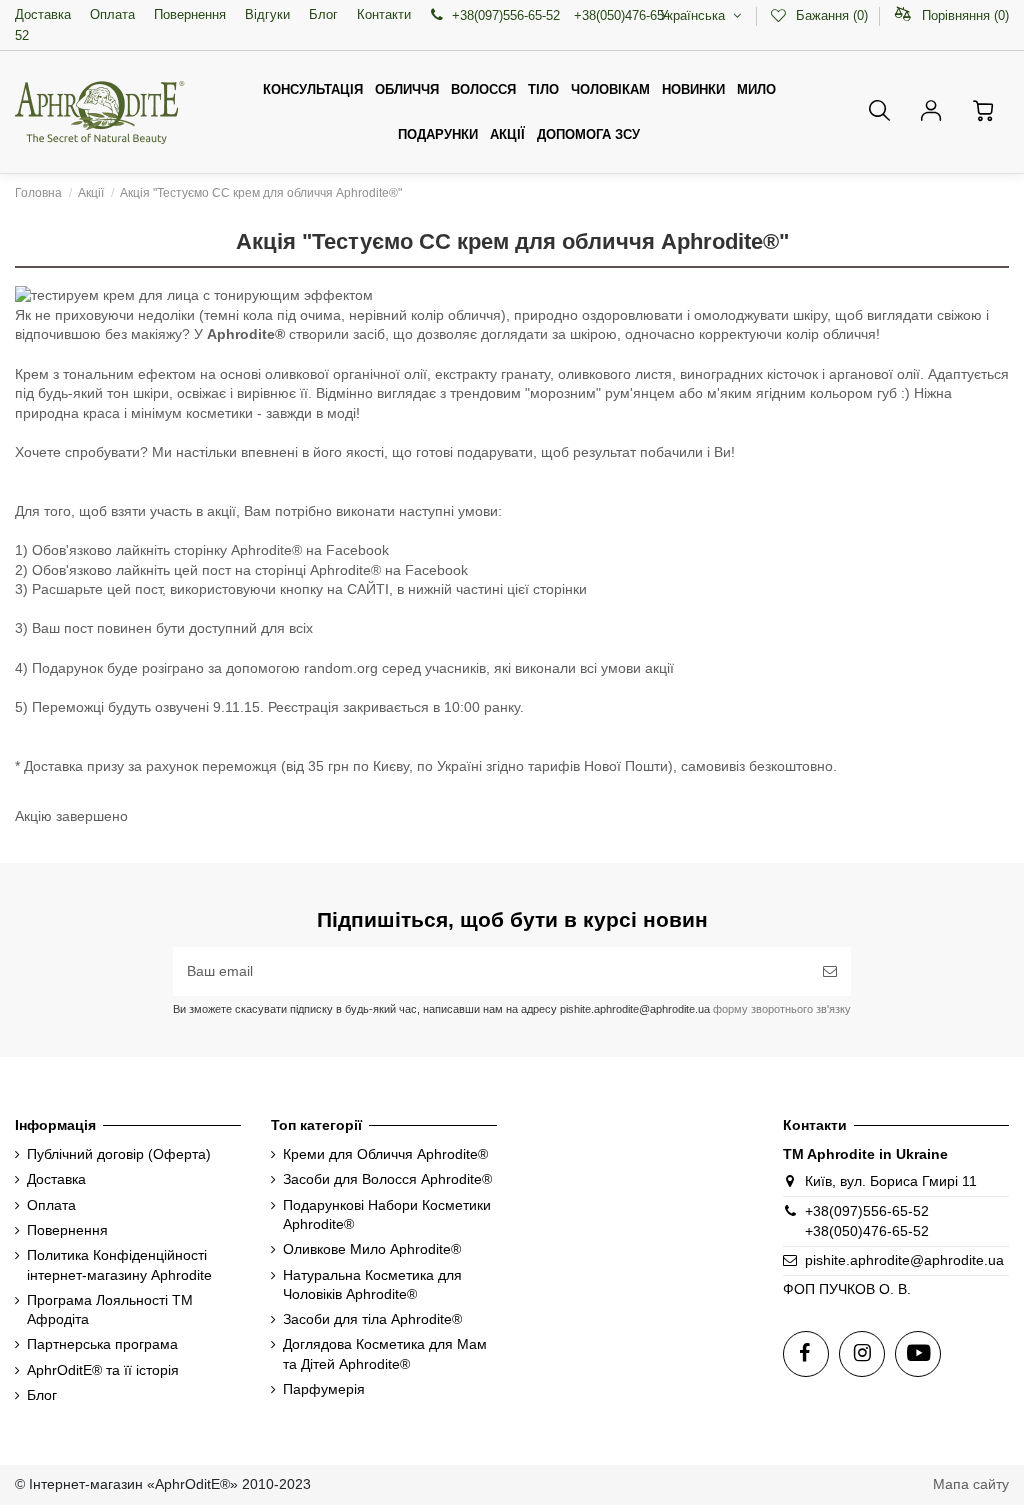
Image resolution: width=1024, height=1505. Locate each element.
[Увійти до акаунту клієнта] (931, 110)
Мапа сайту (971, 1484)
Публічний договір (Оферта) (119, 1154)
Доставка (43, 14)
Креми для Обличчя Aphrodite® (385, 1154)
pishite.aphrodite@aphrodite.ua (904, 1260)
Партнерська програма (102, 1344)
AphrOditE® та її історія (103, 1370)
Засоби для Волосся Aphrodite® (387, 1179)
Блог (323, 14)
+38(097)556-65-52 (867, 1211)
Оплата (112, 14)
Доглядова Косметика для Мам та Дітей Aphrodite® (385, 1354)
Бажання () (831, 15)
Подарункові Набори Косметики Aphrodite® (387, 1215)
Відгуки (267, 14)
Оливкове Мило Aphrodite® (372, 1249)
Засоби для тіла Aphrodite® (372, 1319)
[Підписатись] (830, 971)
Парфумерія (324, 1389)
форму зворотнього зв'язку (780, 1009)
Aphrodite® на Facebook (310, 550)
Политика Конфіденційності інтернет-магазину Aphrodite (119, 1265)
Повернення (190, 14)
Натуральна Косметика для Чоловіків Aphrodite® (372, 1285)
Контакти (384, 14)
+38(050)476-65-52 (867, 1231)
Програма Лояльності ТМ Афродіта (110, 1310)
